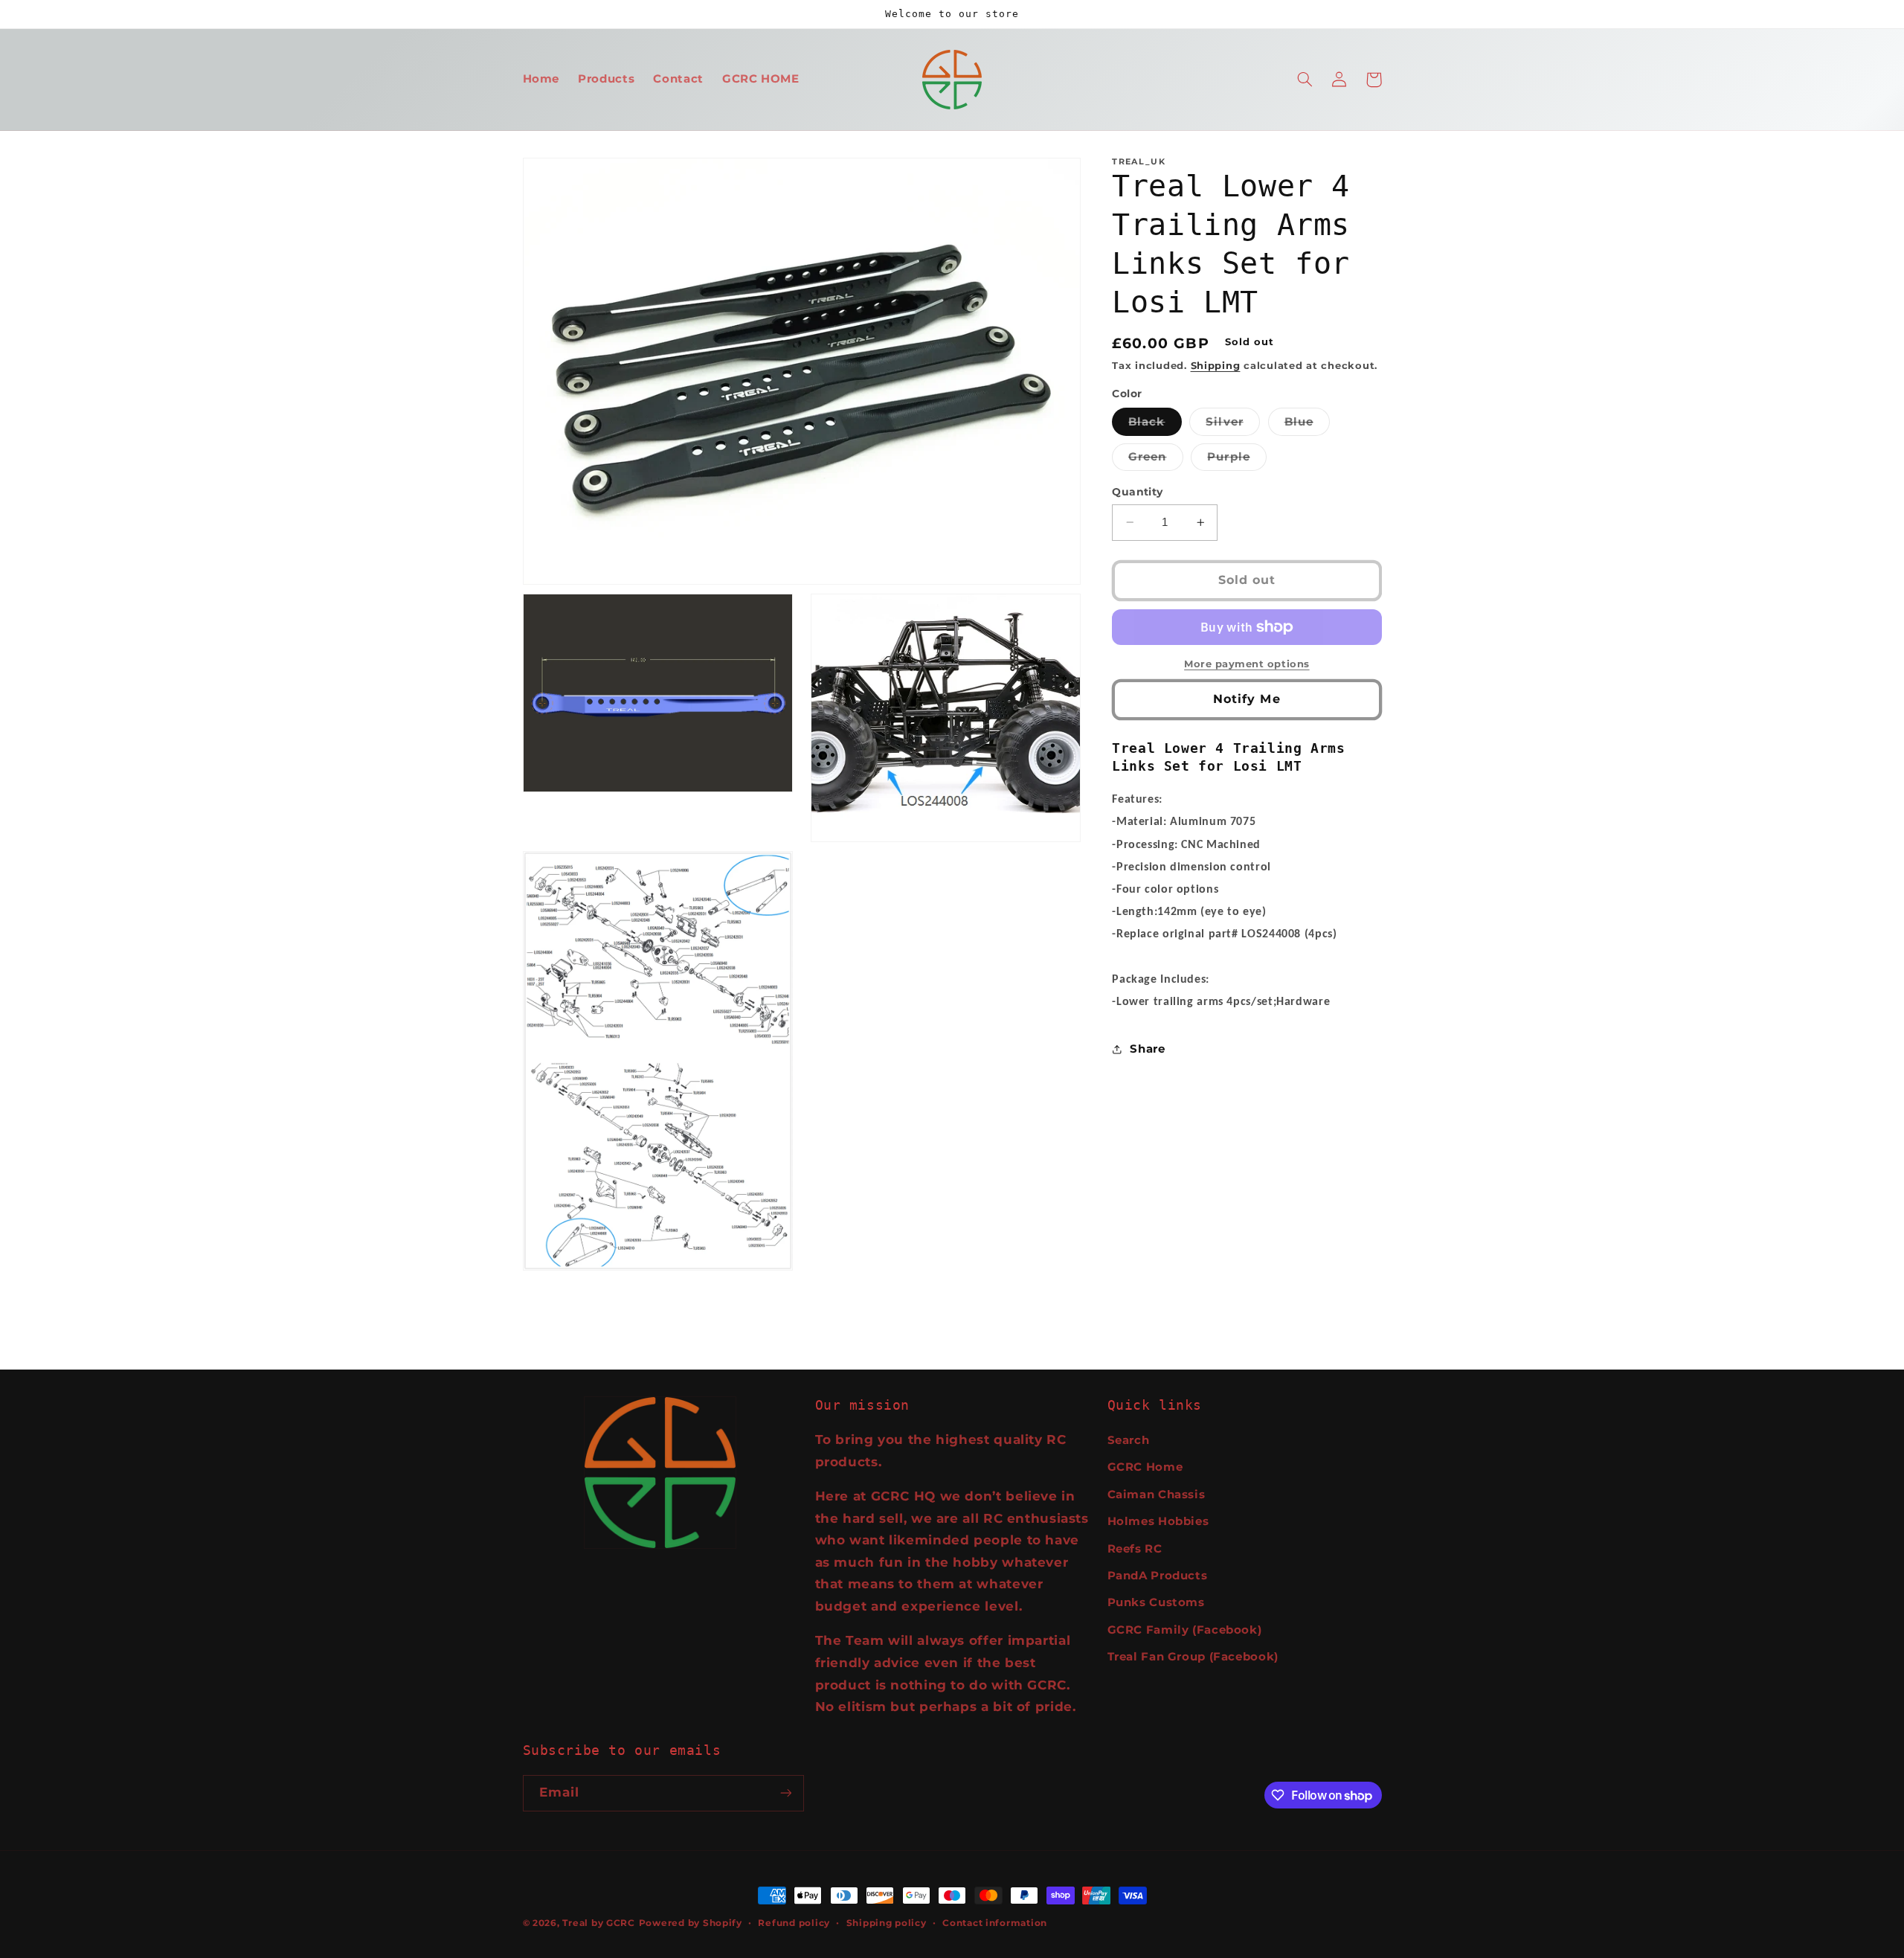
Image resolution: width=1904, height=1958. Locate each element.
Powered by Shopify (691, 1923)
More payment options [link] (1247, 664)
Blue (1307, 425)
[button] (1305, 80)
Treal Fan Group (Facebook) (1193, 1657)
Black (1155, 425)
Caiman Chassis (1157, 1495)
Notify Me (1247, 699)
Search (1129, 1440)
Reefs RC (1135, 1549)
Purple (1236, 460)
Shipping (1216, 366)
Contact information (995, 1923)
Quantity (1137, 492)
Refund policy (794, 1923)
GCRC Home (1145, 1467)
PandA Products (1158, 1576)
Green (1155, 460)
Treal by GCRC (599, 1923)
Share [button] (1147, 1049)
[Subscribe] (785, 1793)
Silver (1232, 425)
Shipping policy (887, 1923)
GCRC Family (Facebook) (1185, 1630)
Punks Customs (1156, 1602)
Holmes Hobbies (1158, 1521)
